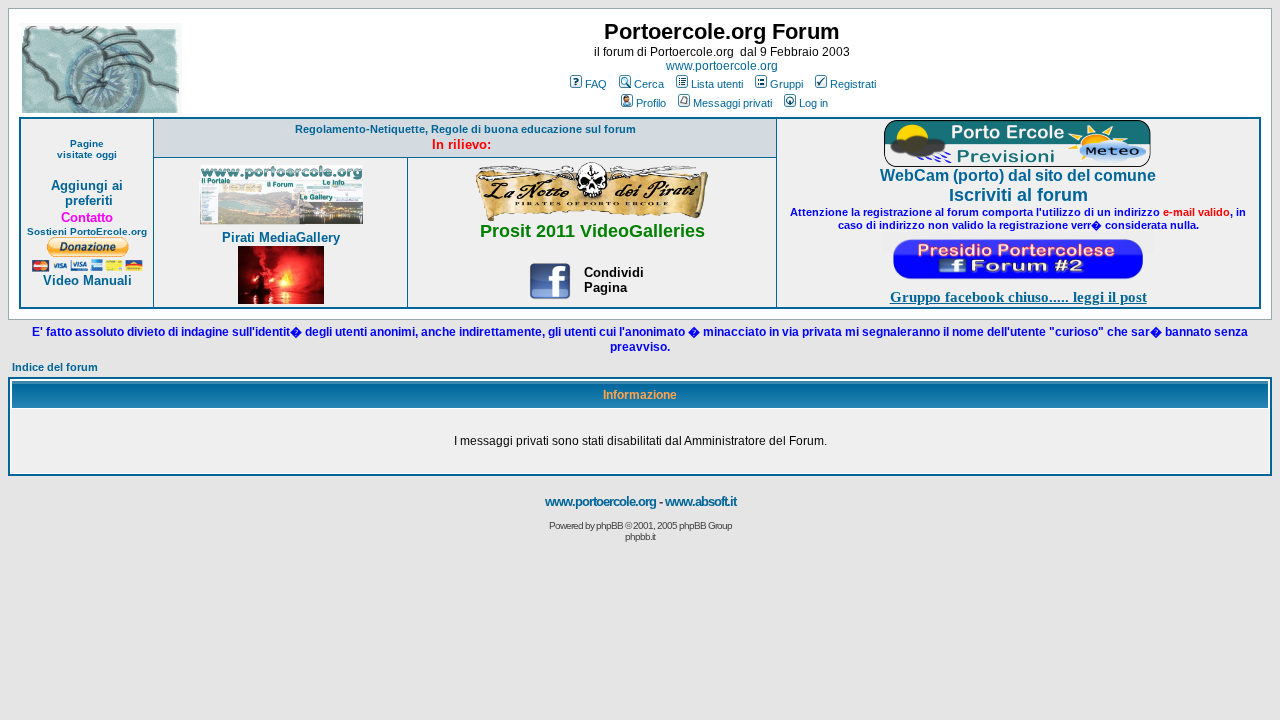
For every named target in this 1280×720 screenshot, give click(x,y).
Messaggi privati (732, 103)
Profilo (651, 103)
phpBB (609, 525)
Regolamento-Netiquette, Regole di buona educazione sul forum (465, 129)
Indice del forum (55, 367)
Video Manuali (87, 280)
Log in (813, 103)
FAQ (596, 84)
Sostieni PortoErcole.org (87, 231)
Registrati (853, 84)
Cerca (649, 84)
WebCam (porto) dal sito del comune (1018, 175)
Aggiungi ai (87, 185)
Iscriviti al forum (1018, 195)
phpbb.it (640, 536)
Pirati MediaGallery (281, 237)
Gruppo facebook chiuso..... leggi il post (1018, 297)
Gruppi (786, 84)
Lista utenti (717, 84)
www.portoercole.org (722, 66)
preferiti (87, 200)
